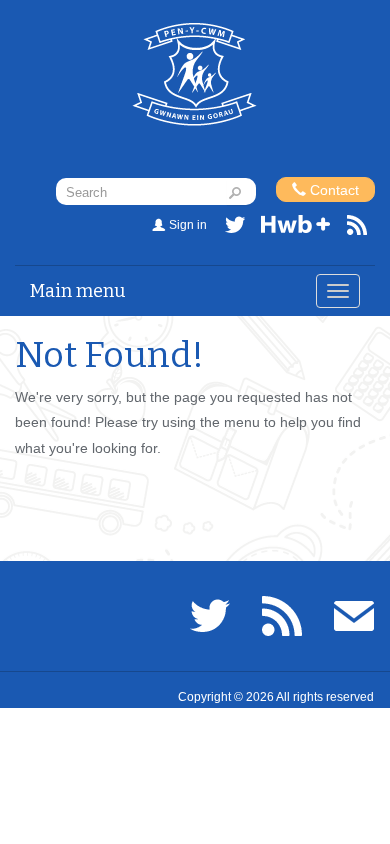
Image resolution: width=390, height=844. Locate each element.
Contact (332, 190)
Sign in (188, 225)
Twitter (235, 228)
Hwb (296, 228)
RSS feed (357, 228)
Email (354, 616)
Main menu (78, 291)
